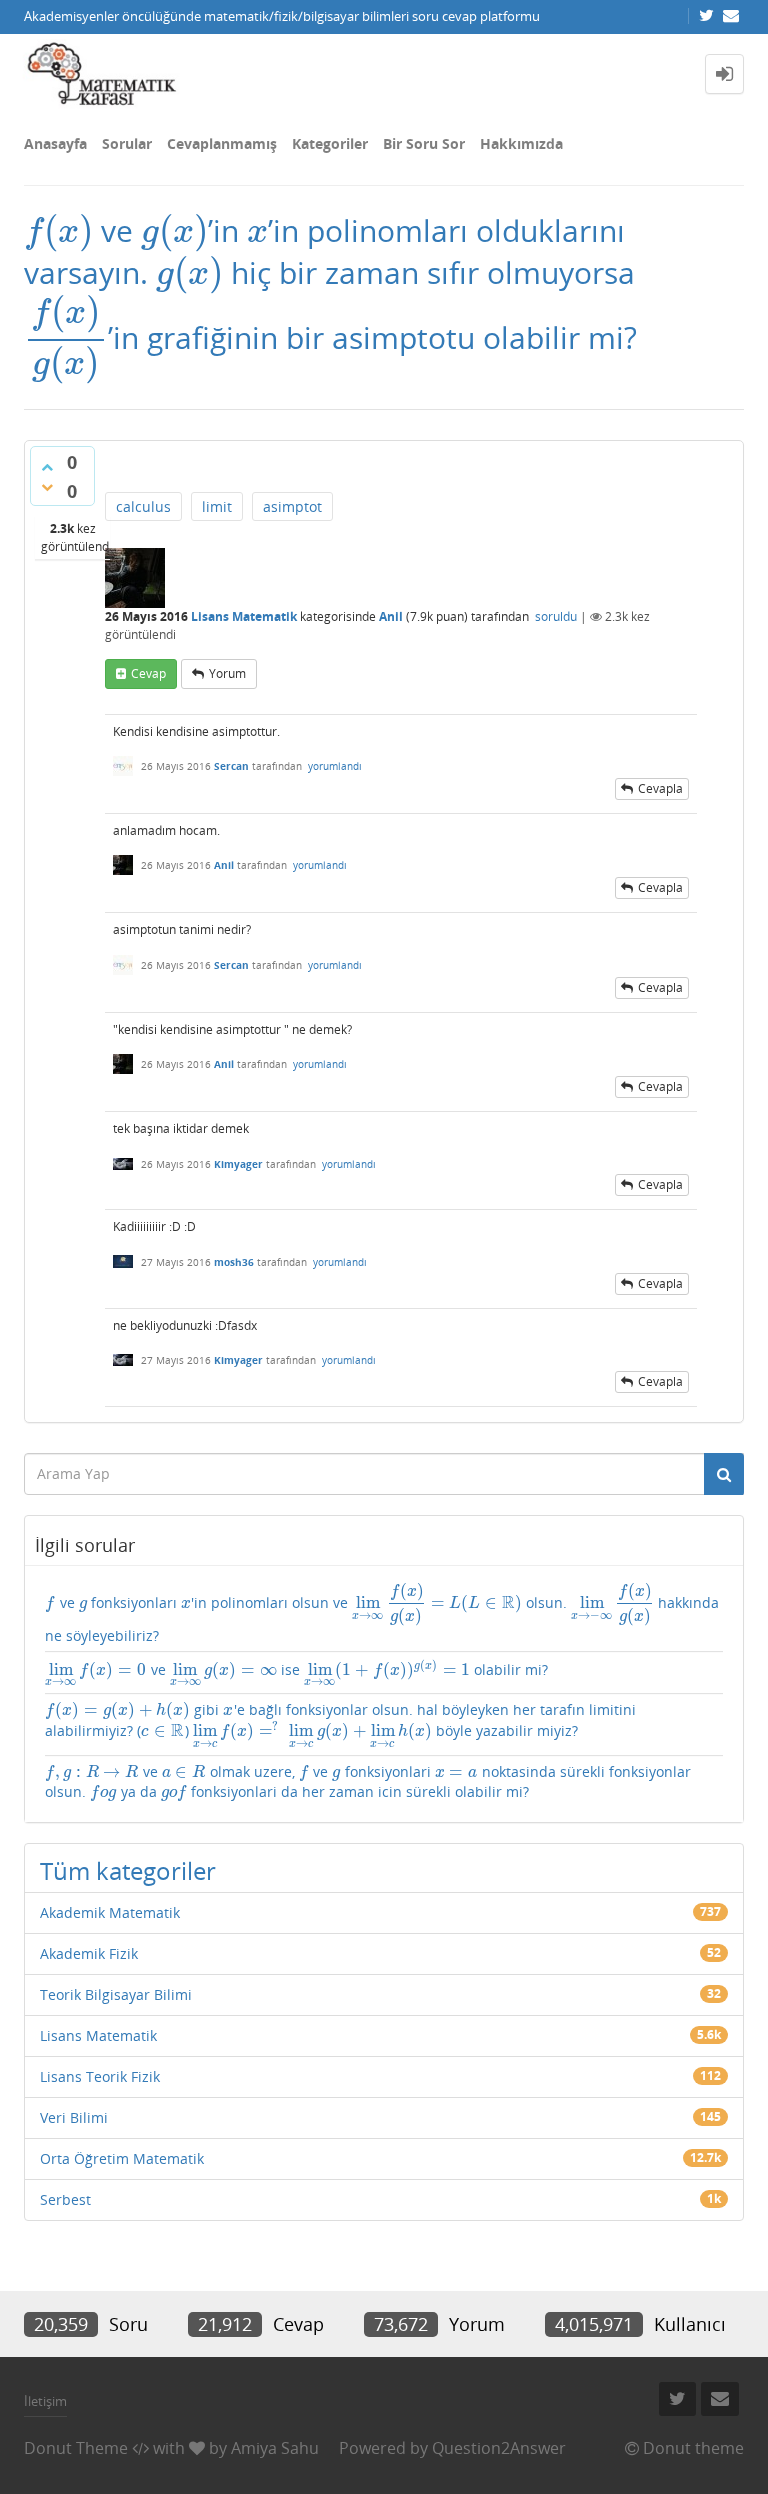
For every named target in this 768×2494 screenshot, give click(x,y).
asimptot (292, 506)
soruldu (556, 616)
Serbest (65, 2199)
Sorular (127, 143)
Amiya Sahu (275, 2448)
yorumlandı (335, 766)
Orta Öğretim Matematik (122, 2158)
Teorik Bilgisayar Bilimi (116, 1994)
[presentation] (58, 230)
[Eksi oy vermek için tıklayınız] (47, 487)
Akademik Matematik (110, 1912)
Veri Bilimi (74, 2117)
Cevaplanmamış (222, 143)
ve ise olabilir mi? (296, 1673)
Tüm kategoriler (128, 1870)
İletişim (45, 2401)
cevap (148, 673)
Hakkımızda (521, 143)
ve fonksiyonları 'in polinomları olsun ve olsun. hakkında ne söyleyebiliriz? (382, 1613)
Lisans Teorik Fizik (100, 2076)
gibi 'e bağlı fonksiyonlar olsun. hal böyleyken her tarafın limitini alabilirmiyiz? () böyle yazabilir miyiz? (340, 1725)
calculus (143, 506)
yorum (227, 673)
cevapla (660, 788)
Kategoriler (330, 143)
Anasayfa (55, 143)
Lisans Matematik (244, 616)
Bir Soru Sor (424, 143)
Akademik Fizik (89, 1953)
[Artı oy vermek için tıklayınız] (47, 467)
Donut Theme (76, 2448)
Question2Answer (499, 2448)
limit (217, 506)
